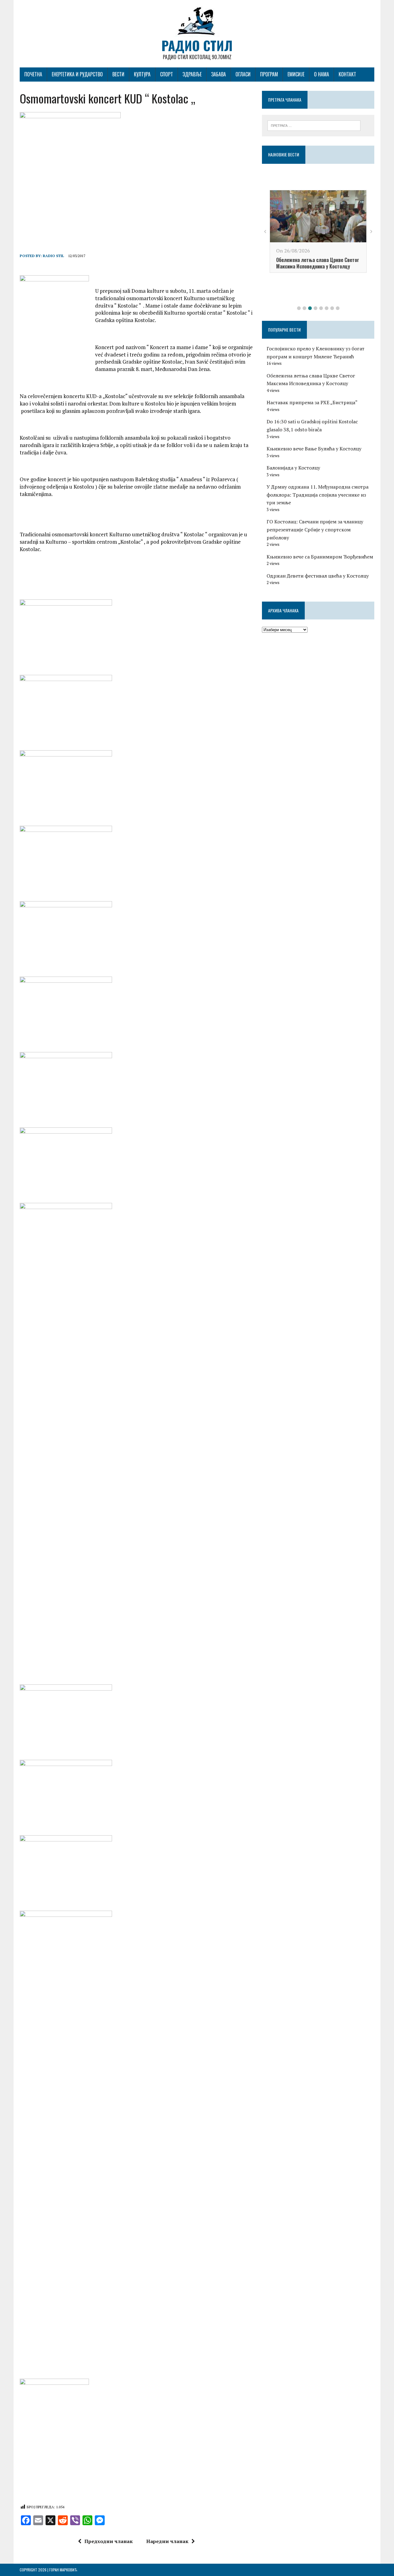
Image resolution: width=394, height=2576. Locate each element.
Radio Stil (53, 256)
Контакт (347, 74)
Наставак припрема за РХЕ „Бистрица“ (312, 402)
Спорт (167, 74)
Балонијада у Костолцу (293, 468)
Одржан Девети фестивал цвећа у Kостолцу (318, 576)
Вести (118, 74)
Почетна (33, 74)
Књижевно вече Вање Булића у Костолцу (314, 449)
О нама (322, 74)
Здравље (192, 74)
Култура (142, 74)
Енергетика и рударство (77, 74)
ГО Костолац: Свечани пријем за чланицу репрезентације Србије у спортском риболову (315, 529)
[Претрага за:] (314, 125)
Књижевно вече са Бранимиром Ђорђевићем (320, 557)
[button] (299, 308)
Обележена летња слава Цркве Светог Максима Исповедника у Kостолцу (318, 263)
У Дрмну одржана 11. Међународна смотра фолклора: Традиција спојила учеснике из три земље (318, 495)
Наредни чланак (167, 2541)
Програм (269, 74)
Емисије (296, 74)
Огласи (243, 74)
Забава (219, 74)
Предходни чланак (109, 2541)
